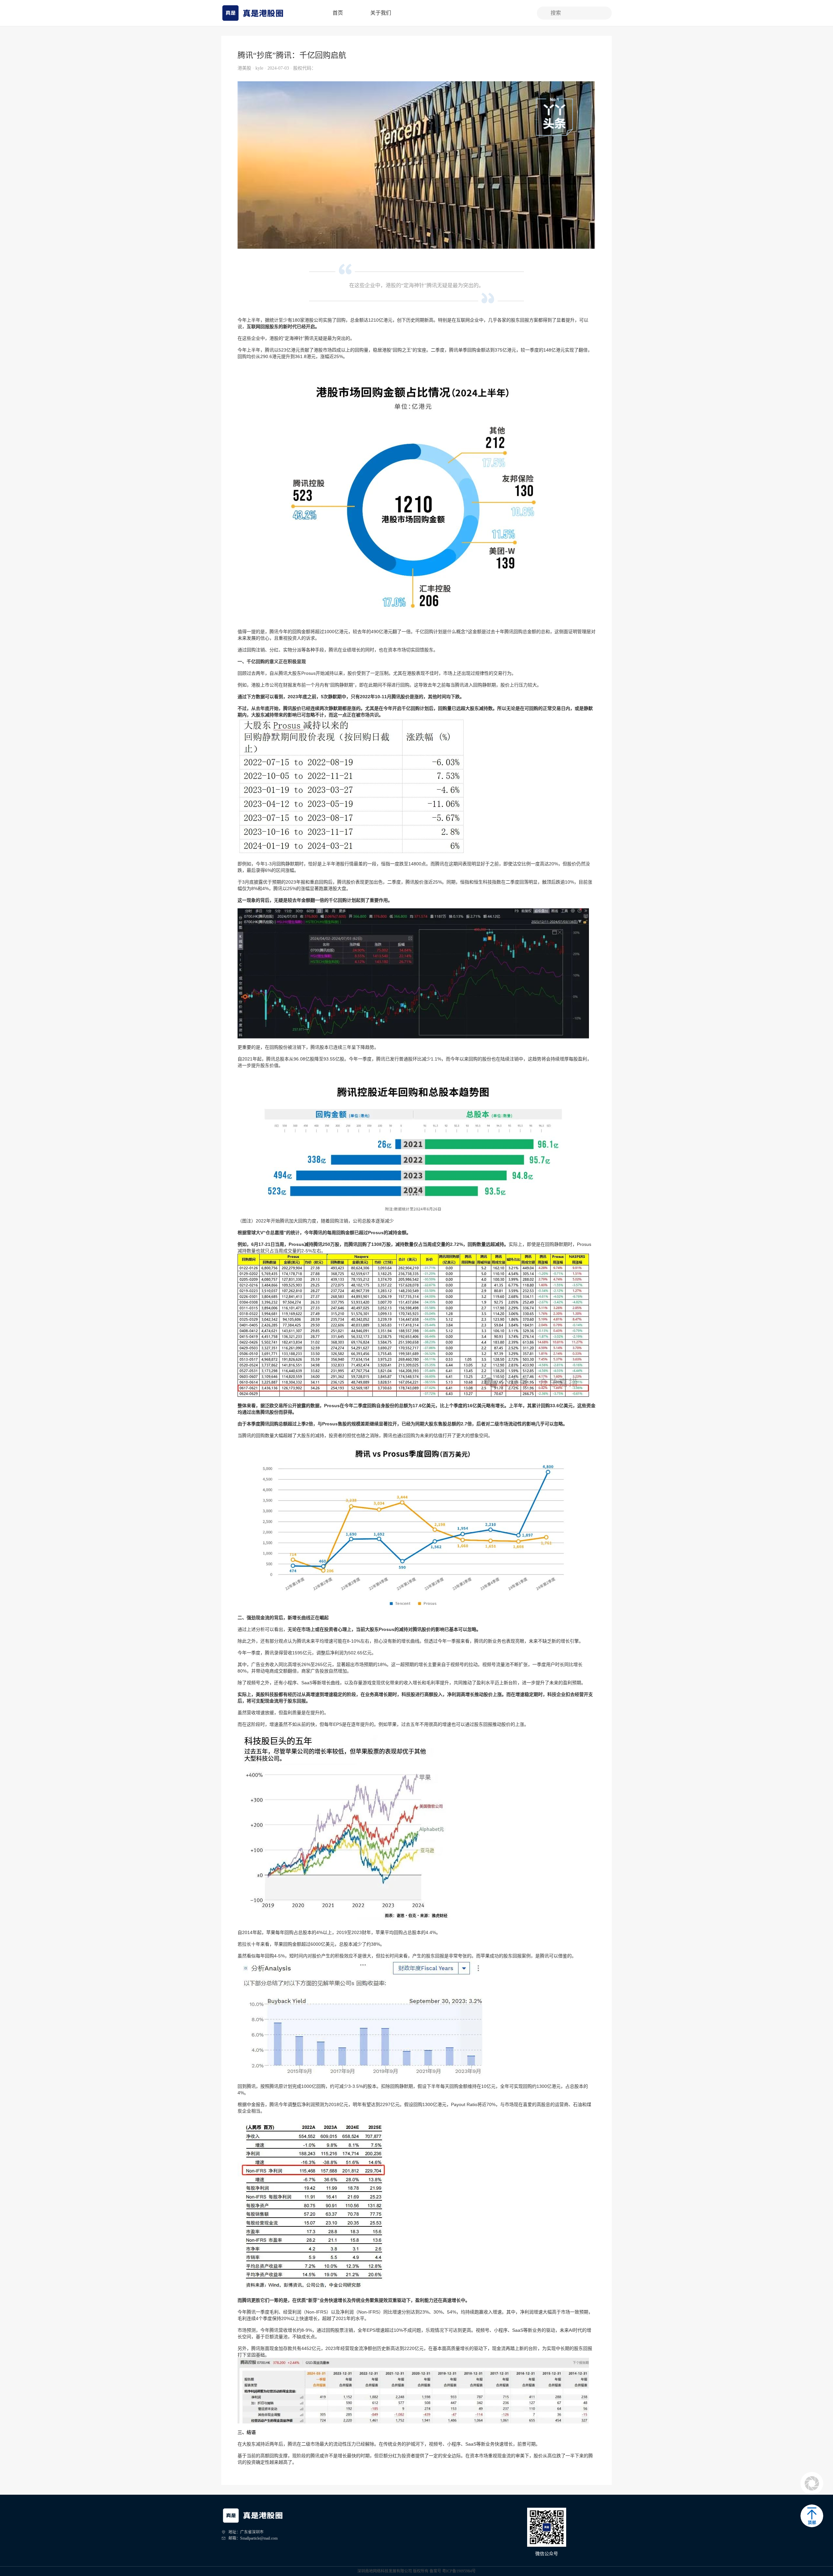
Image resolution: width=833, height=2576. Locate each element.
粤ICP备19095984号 (459, 2571)
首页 (338, 13)
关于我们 (381, 13)
